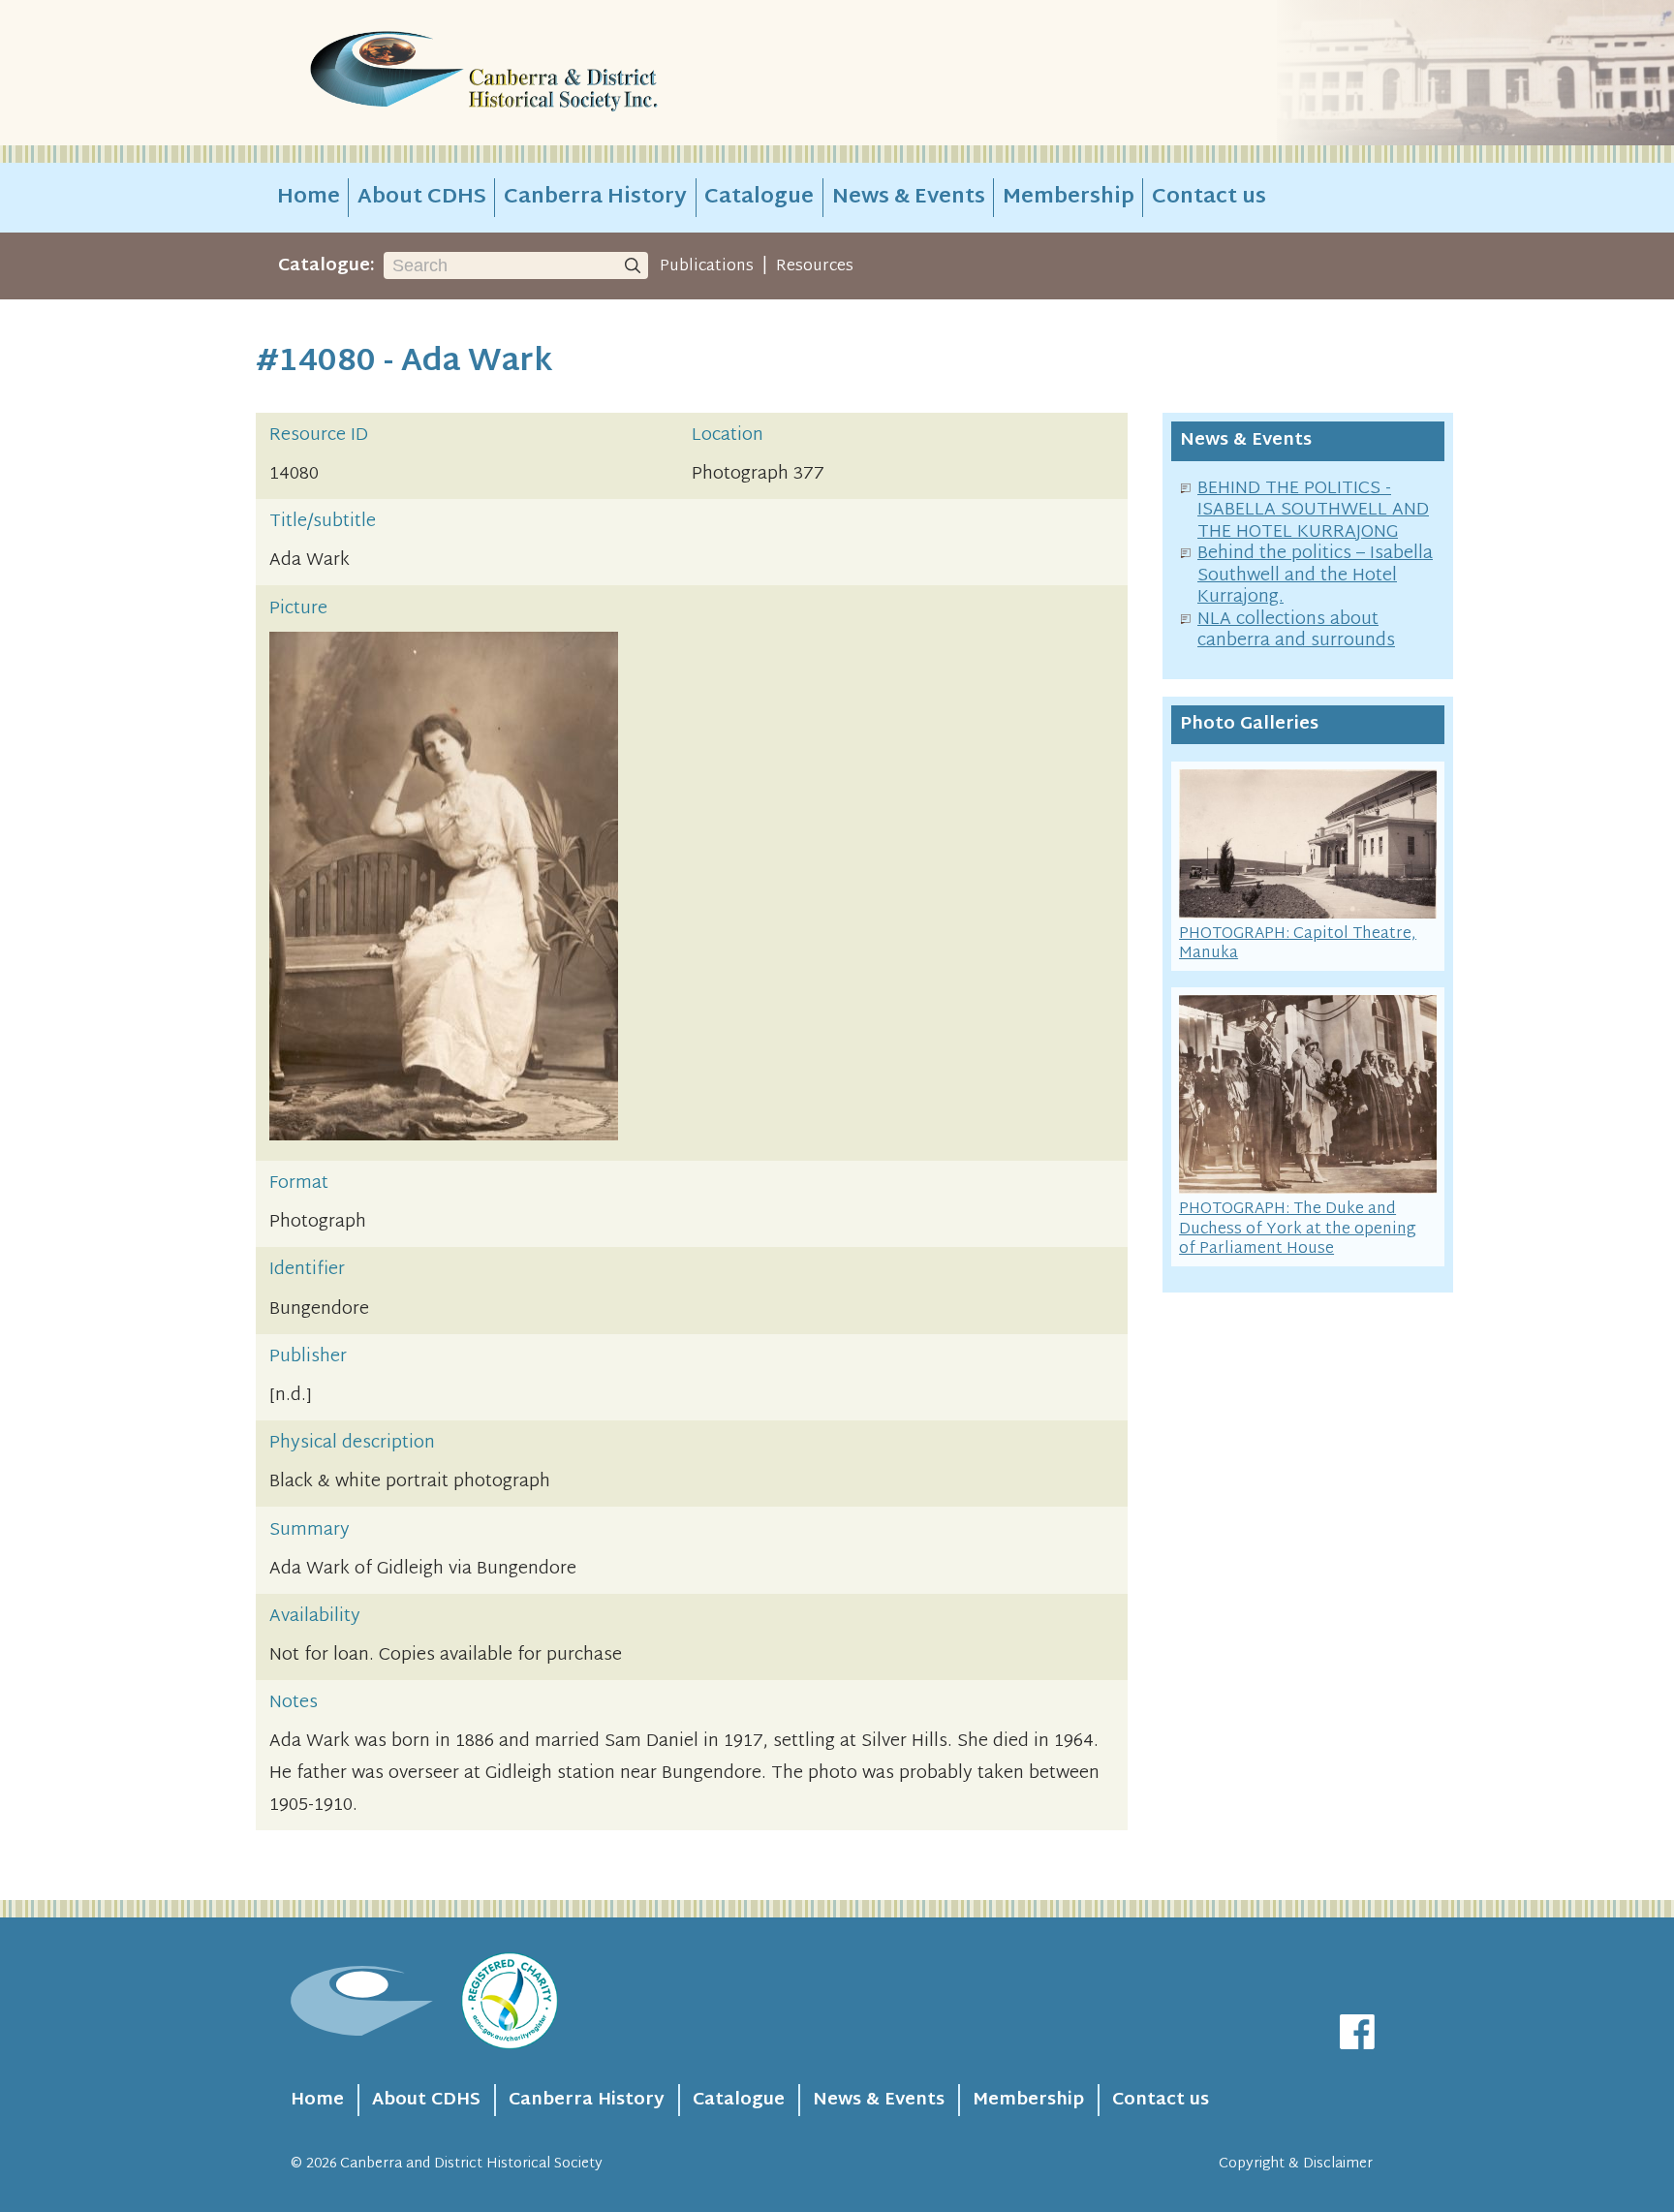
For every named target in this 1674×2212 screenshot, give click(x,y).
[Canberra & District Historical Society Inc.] (552, 73)
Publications (707, 266)
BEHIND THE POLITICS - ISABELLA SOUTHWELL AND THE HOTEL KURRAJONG (1313, 511)
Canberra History (595, 198)
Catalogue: (326, 266)
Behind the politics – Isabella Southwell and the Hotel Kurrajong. (1315, 576)
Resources (815, 266)
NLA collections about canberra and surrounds (1296, 631)
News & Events (909, 198)
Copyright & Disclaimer (1296, 2164)
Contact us (1209, 198)
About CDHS (422, 198)
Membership (1069, 198)
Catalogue (759, 198)
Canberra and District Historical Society (471, 2164)
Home (309, 198)
